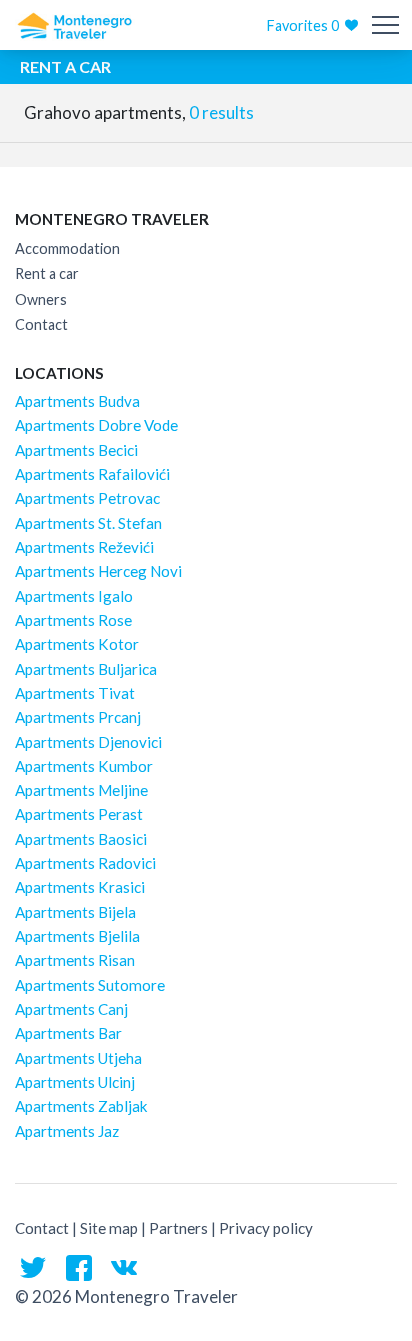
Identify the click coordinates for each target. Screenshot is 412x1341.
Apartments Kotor (77, 644)
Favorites (303, 25)
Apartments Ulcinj (75, 1082)
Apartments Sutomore (90, 985)
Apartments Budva (77, 401)
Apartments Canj (71, 1009)
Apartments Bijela (75, 912)
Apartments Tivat (75, 693)
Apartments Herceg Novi (98, 571)
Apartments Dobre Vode (96, 425)
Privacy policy (266, 1228)
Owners (41, 299)
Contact (41, 324)
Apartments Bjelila (77, 936)
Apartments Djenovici (88, 742)
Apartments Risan (75, 960)
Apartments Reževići (84, 547)
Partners (178, 1228)
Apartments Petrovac (87, 498)
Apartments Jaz (67, 1131)
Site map (109, 1228)
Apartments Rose (73, 620)
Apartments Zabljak (81, 1106)
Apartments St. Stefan (88, 523)
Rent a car (47, 273)
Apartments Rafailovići (92, 474)
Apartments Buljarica (86, 669)
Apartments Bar (68, 1033)
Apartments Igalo (74, 596)
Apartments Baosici (81, 839)
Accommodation (67, 248)
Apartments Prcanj (78, 717)
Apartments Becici (76, 450)
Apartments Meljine (81, 790)
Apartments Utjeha (78, 1058)
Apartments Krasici (80, 887)
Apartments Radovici (85, 863)
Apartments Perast (79, 814)
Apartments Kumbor (84, 766)
